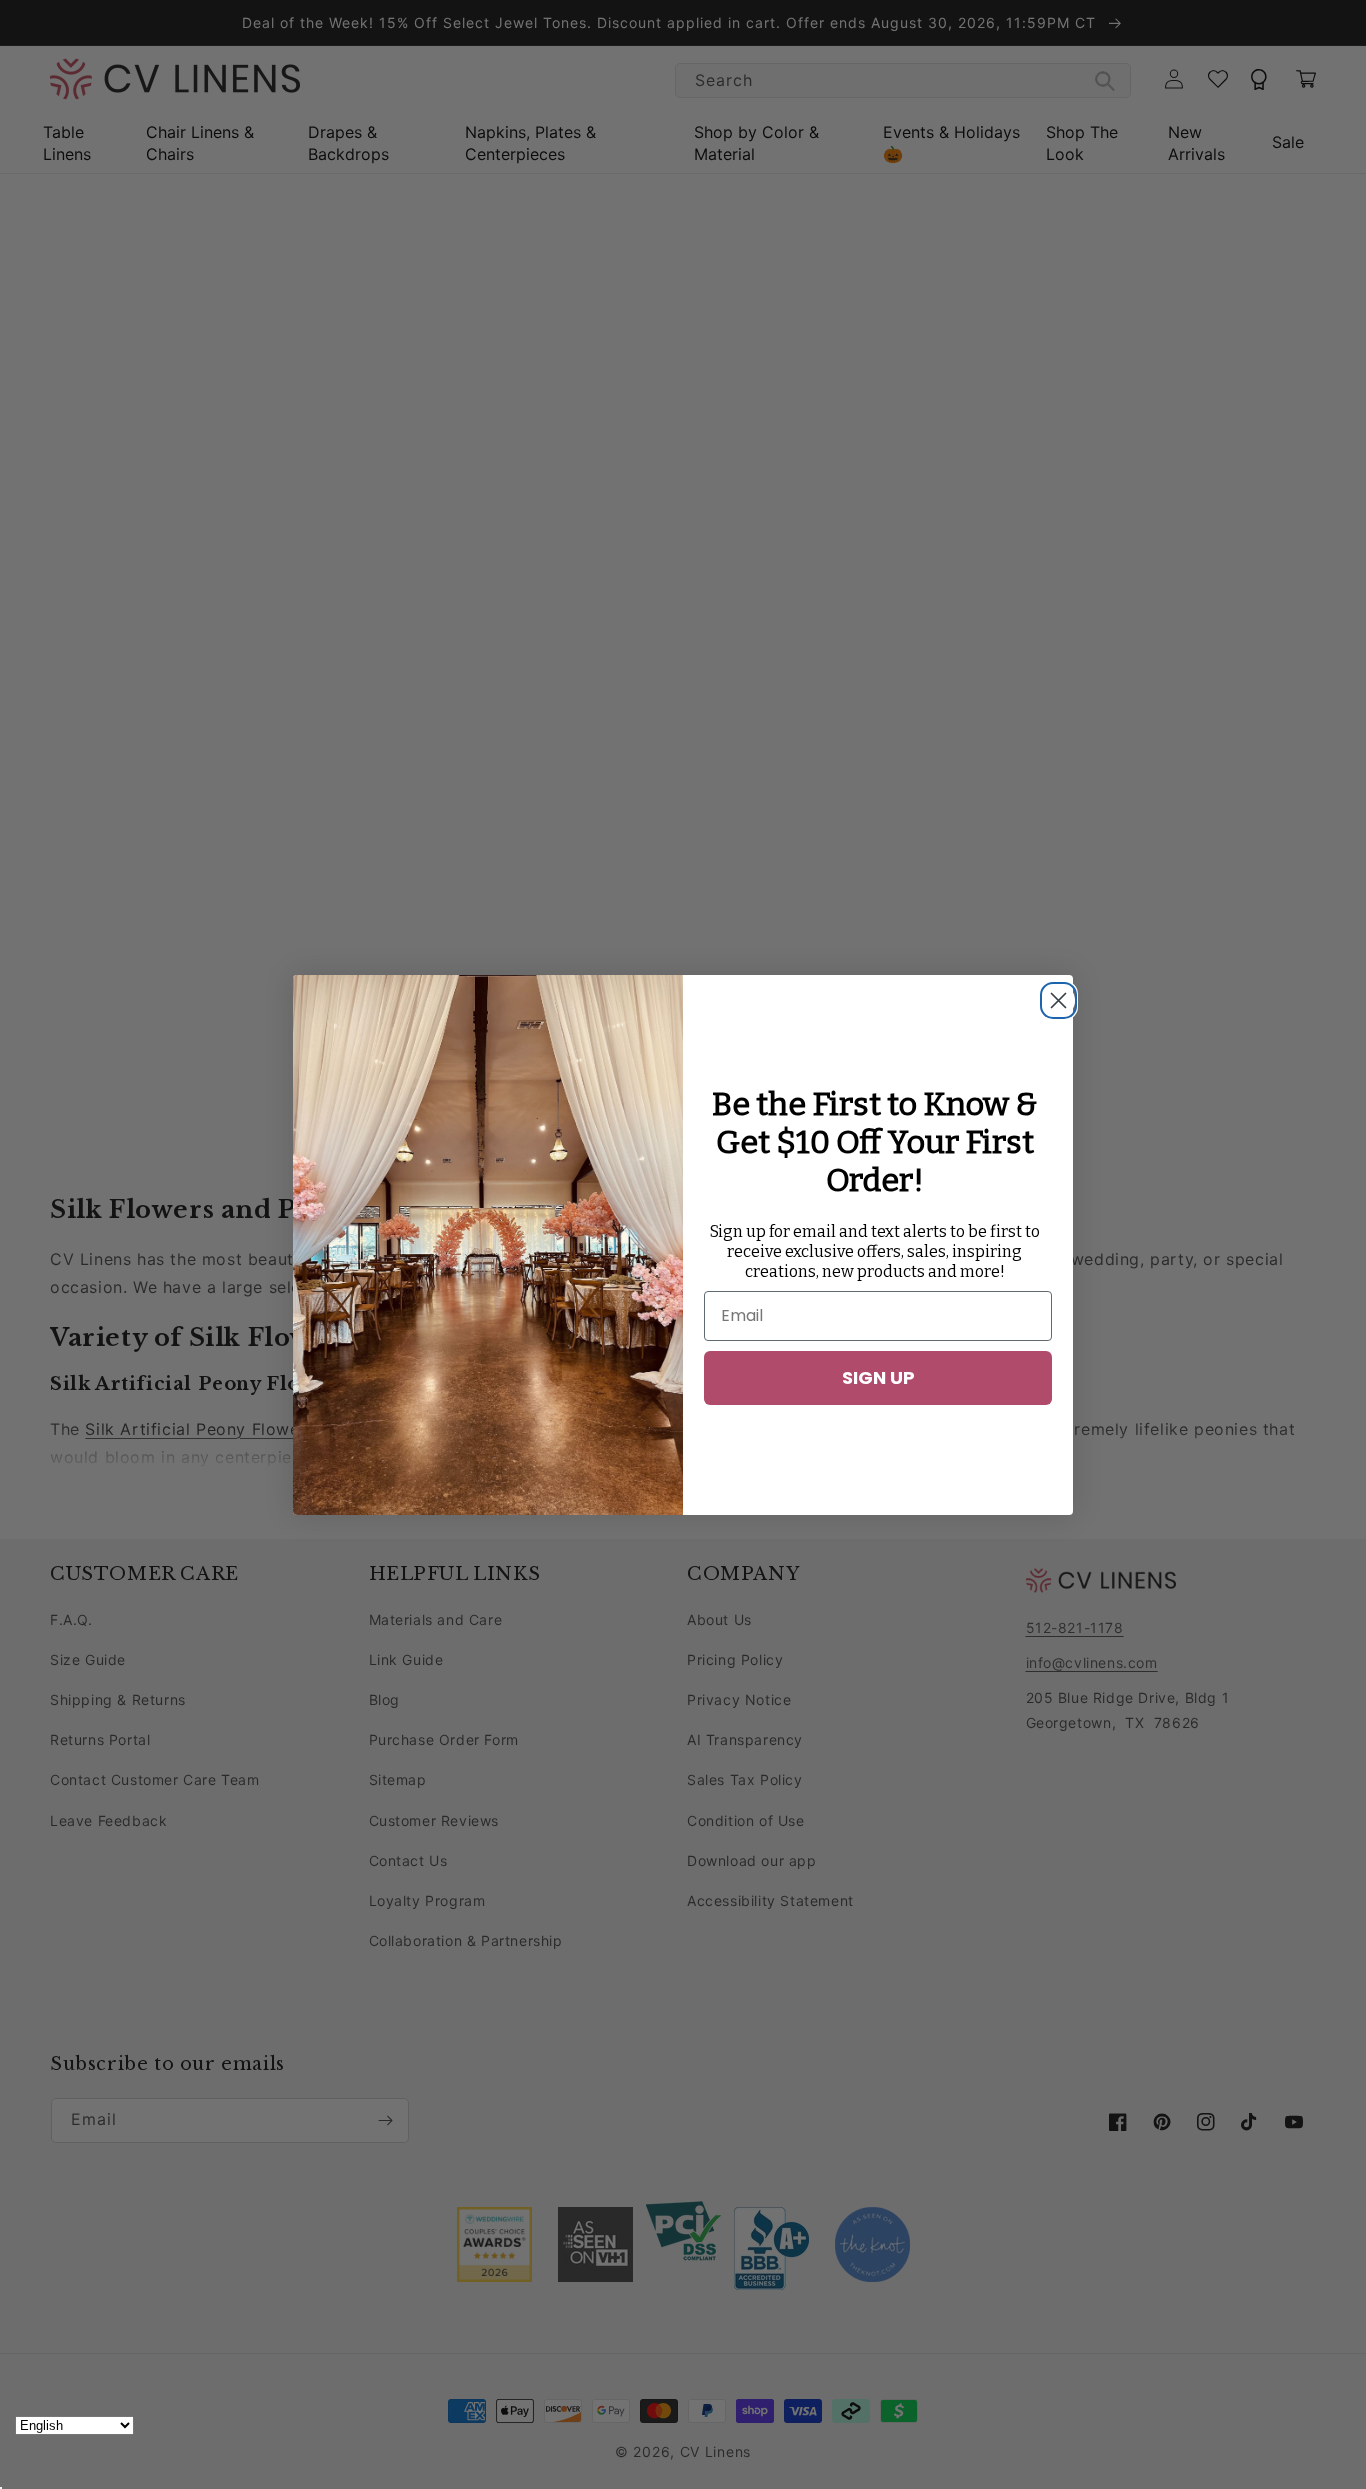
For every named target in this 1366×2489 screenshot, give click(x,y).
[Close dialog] (1053, 995)
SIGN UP (878, 1377)
